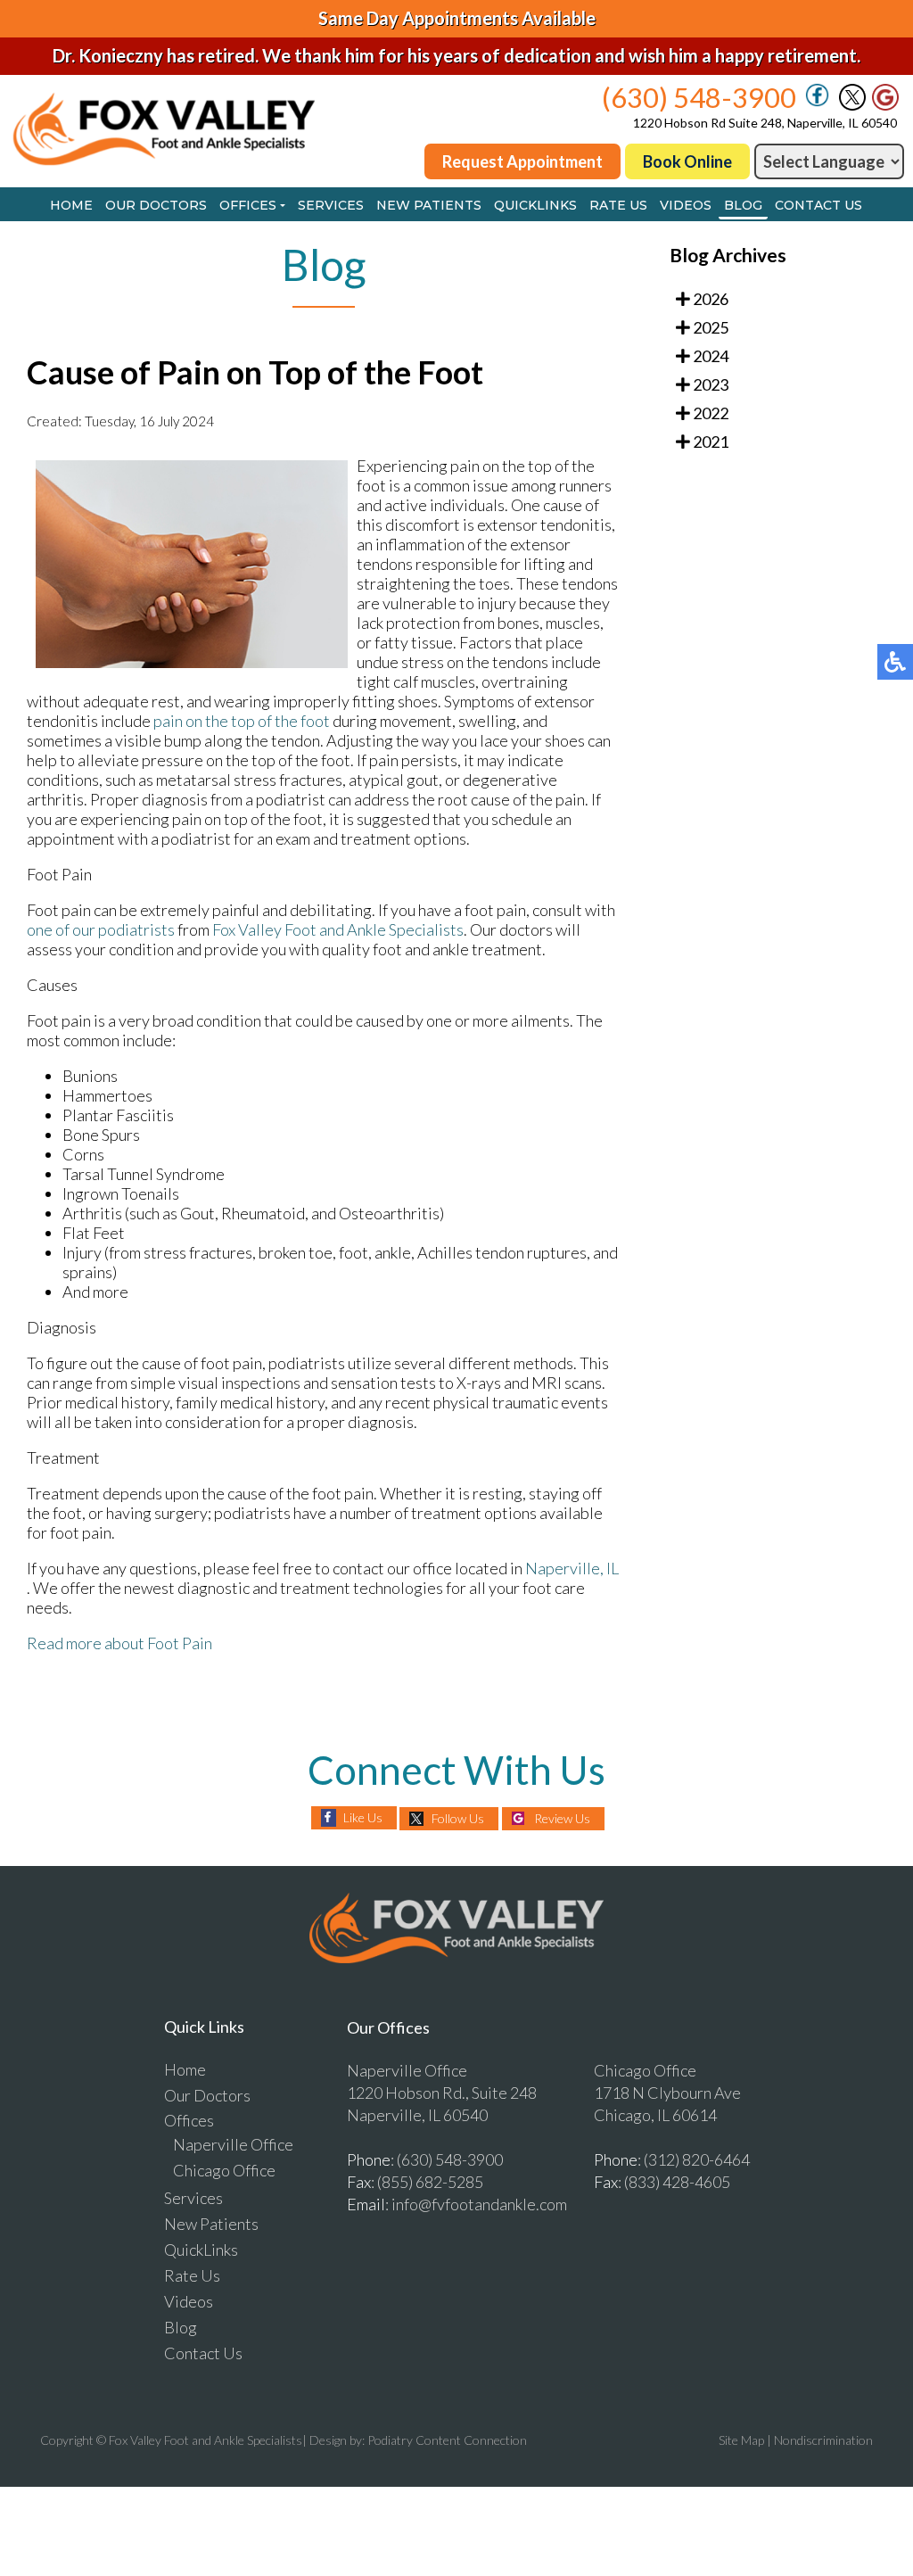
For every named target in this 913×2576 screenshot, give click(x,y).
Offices (248, 205)
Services (331, 205)
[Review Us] (885, 105)
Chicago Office (224, 2170)
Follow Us (458, 1818)
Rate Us (618, 205)
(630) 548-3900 (699, 97)
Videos (686, 205)
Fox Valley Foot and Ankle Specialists (338, 929)
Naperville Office (233, 2144)
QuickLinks (535, 205)
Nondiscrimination (823, 2440)
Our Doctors (156, 205)
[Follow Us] (852, 105)
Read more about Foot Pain (119, 1643)
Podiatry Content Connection (447, 2440)
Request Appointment (522, 161)
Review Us (562, 1818)
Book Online (687, 161)
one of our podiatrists (101, 929)
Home (71, 205)
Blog (743, 205)
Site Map (741, 2440)
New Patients (429, 205)
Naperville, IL (572, 1568)
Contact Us (818, 205)
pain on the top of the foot (242, 721)
